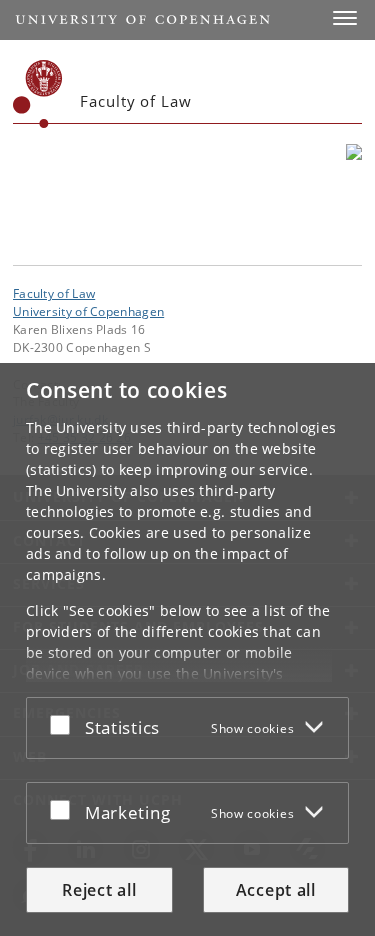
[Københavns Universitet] (38, 94)
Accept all (276, 890)
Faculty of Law (54, 293)
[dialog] (187, 649)
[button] (345, 18)
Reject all (99, 890)
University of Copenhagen (88, 311)
